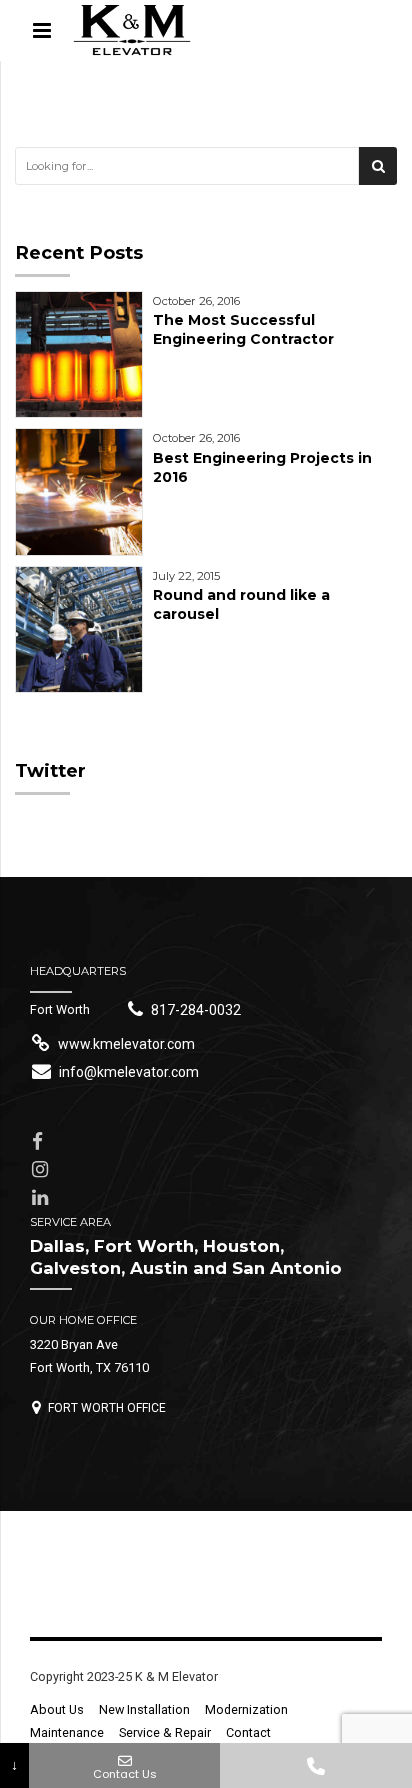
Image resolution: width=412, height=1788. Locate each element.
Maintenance (67, 1732)
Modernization (246, 1709)
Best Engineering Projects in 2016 (262, 467)
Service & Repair (165, 1732)
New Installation (144, 1709)
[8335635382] (316, 1765)
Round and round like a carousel (241, 604)
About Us (57, 1709)
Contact (248, 1732)
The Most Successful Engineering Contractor (243, 329)
